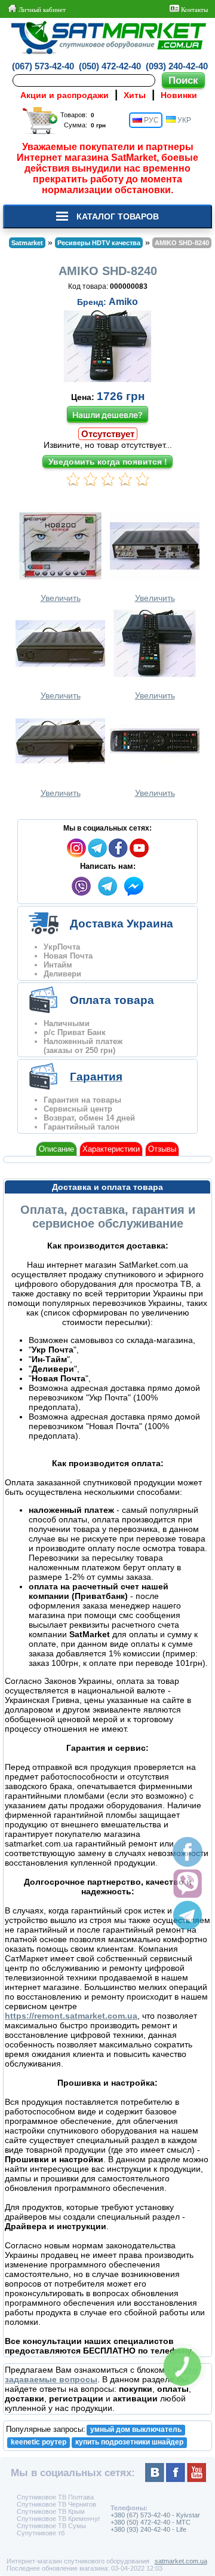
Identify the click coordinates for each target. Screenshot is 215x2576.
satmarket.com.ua (181, 2561)
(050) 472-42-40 (110, 66)
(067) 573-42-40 (43, 66)
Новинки (179, 95)
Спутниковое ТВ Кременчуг (59, 2519)
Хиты (135, 95)
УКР (183, 120)
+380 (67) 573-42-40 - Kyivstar (155, 2515)
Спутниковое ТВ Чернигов (56, 2504)
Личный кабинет (41, 10)
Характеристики (111, 1149)
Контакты (193, 10)
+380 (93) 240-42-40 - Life (148, 2529)
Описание (56, 1149)
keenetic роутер (39, 2442)
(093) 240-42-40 (177, 66)
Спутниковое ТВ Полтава (55, 2497)
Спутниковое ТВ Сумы (51, 2526)
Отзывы (162, 1149)
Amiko (123, 302)
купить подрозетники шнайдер (129, 2442)
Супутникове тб (41, 2533)
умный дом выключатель (136, 2430)
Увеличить (61, 598)
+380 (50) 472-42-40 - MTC (150, 2522)
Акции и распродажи (64, 95)
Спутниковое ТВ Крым (51, 2511)
